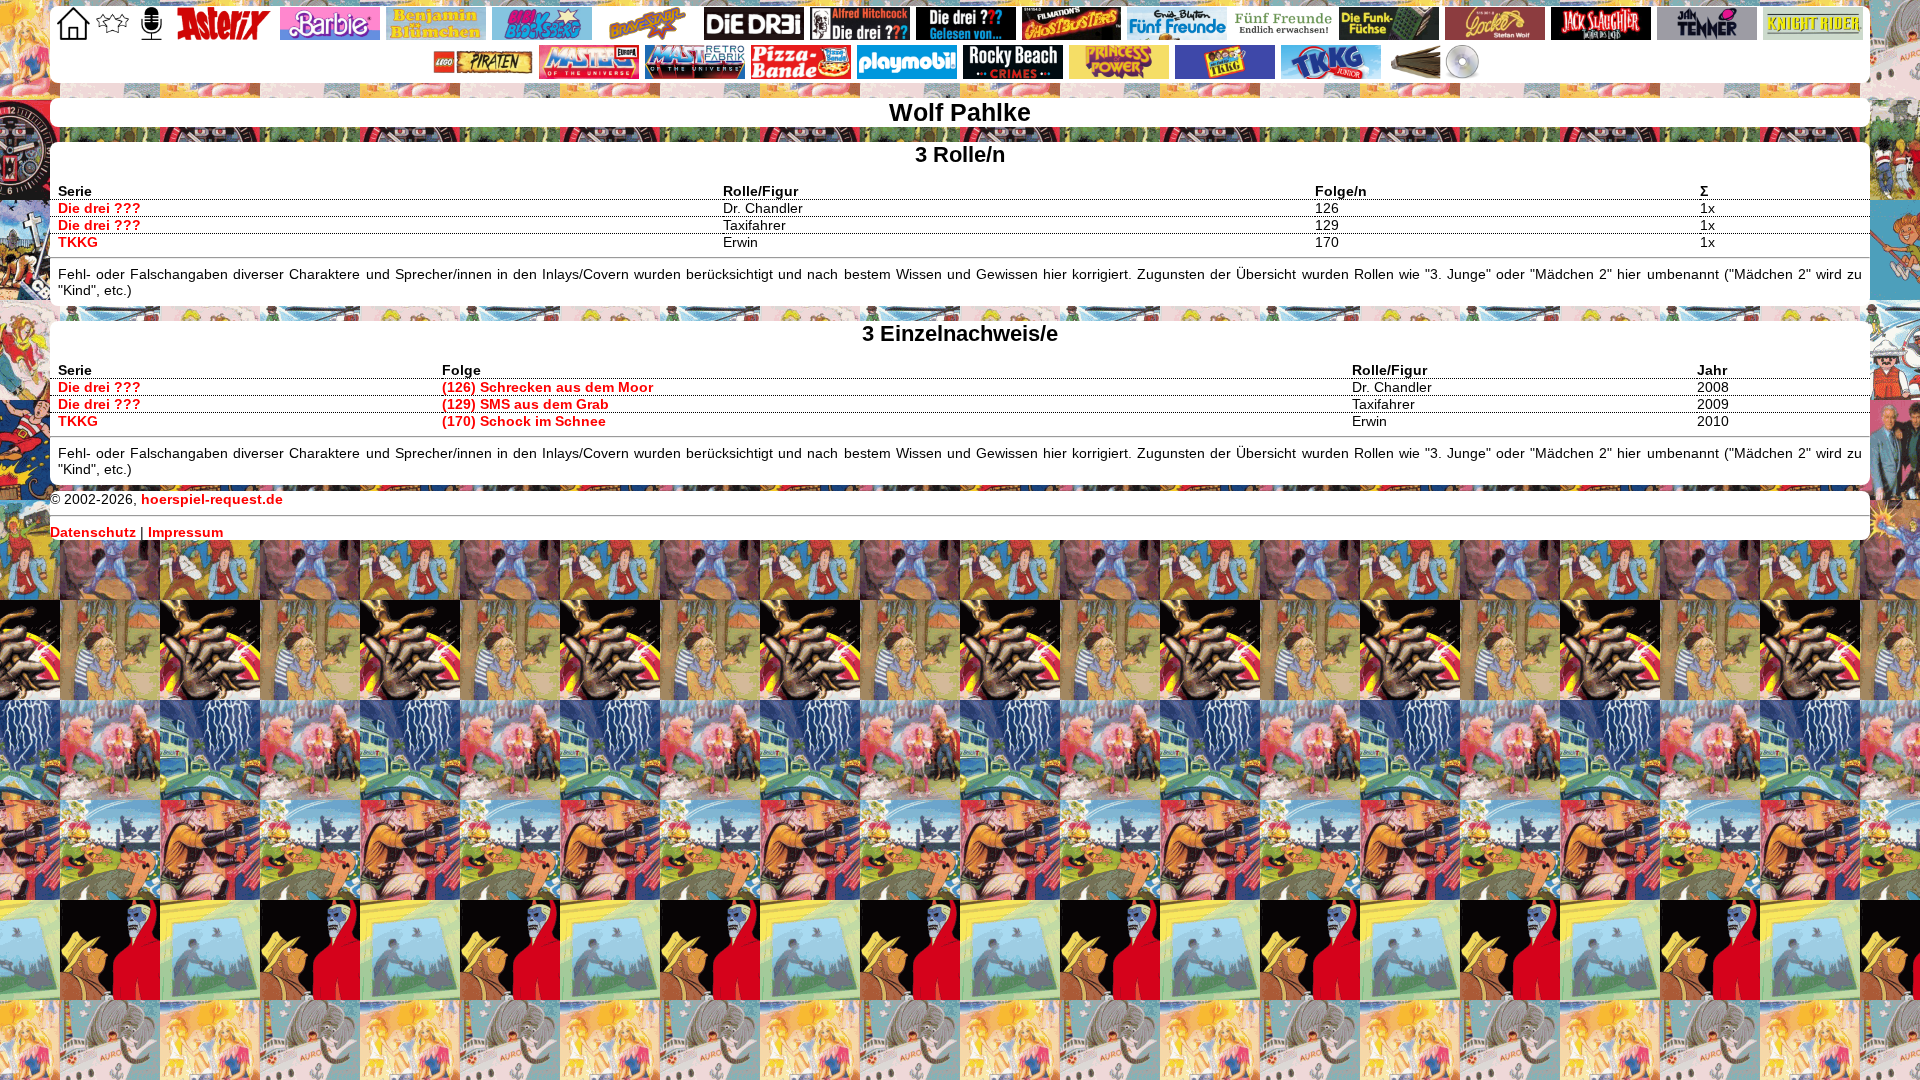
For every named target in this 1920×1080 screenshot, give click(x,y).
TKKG (78, 242)
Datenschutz (93, 532)
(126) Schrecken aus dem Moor (547, 387)
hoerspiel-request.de (212, 499)
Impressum (185, 532)
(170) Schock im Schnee (524, 421)
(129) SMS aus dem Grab (525, 404)
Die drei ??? (99, 208)
